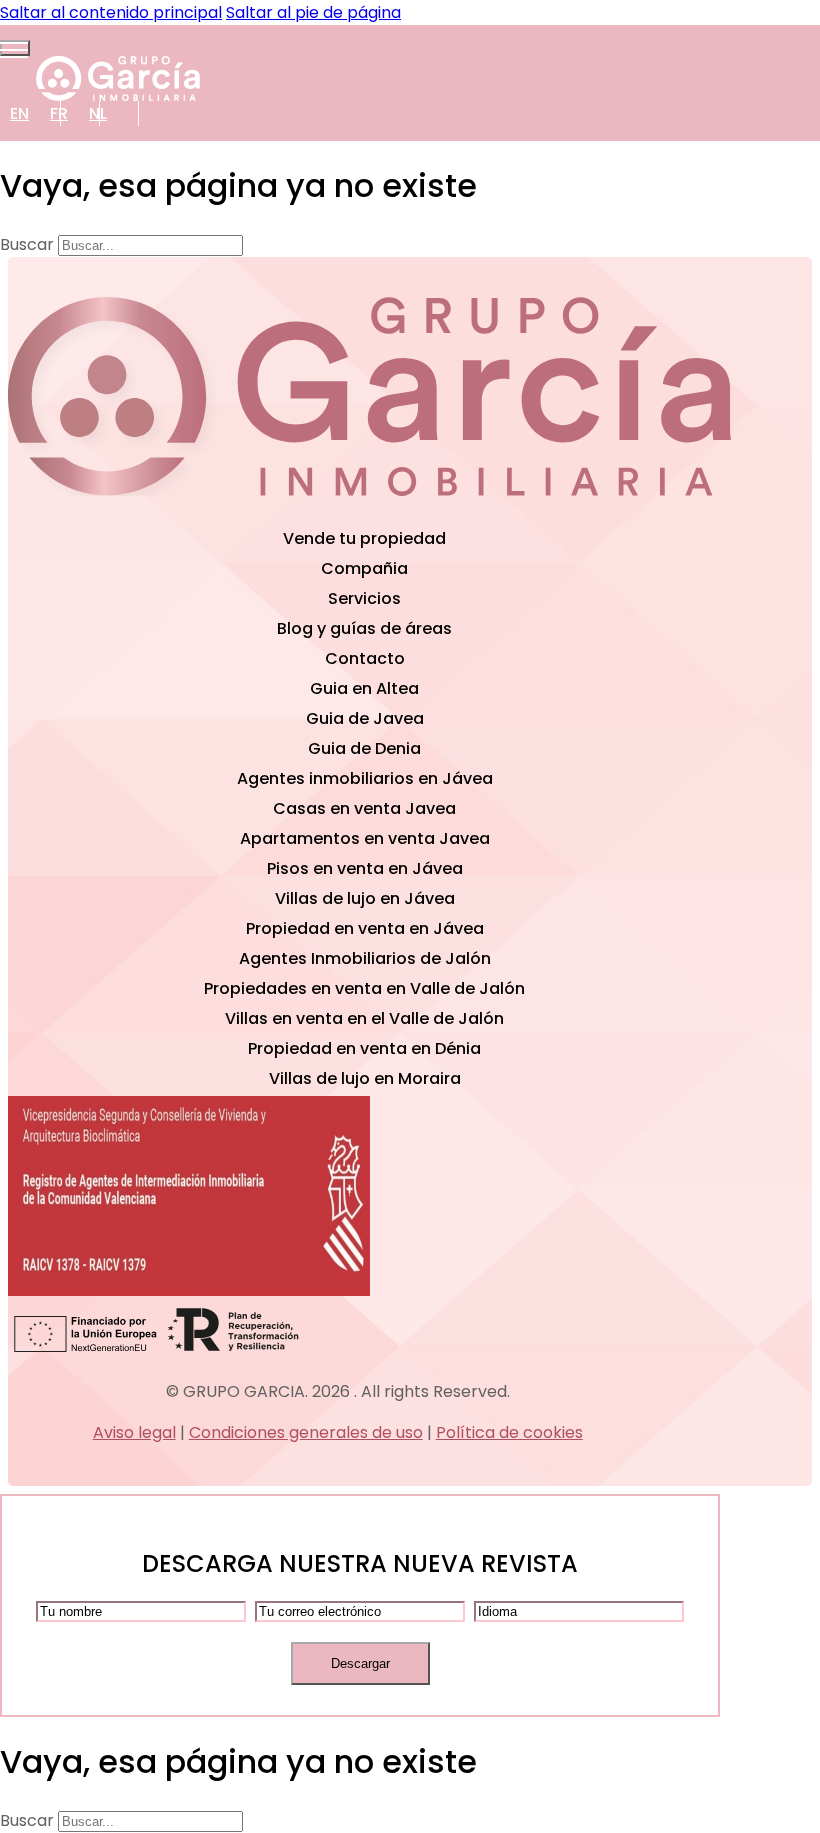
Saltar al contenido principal (111, 12)
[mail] (128, 511)
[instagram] (610, 511)
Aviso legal (134, 1432)
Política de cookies (509, 1432)
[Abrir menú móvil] (15, 48)
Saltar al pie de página (313, 12)
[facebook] (369, 511)
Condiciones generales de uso (306, 1432)
